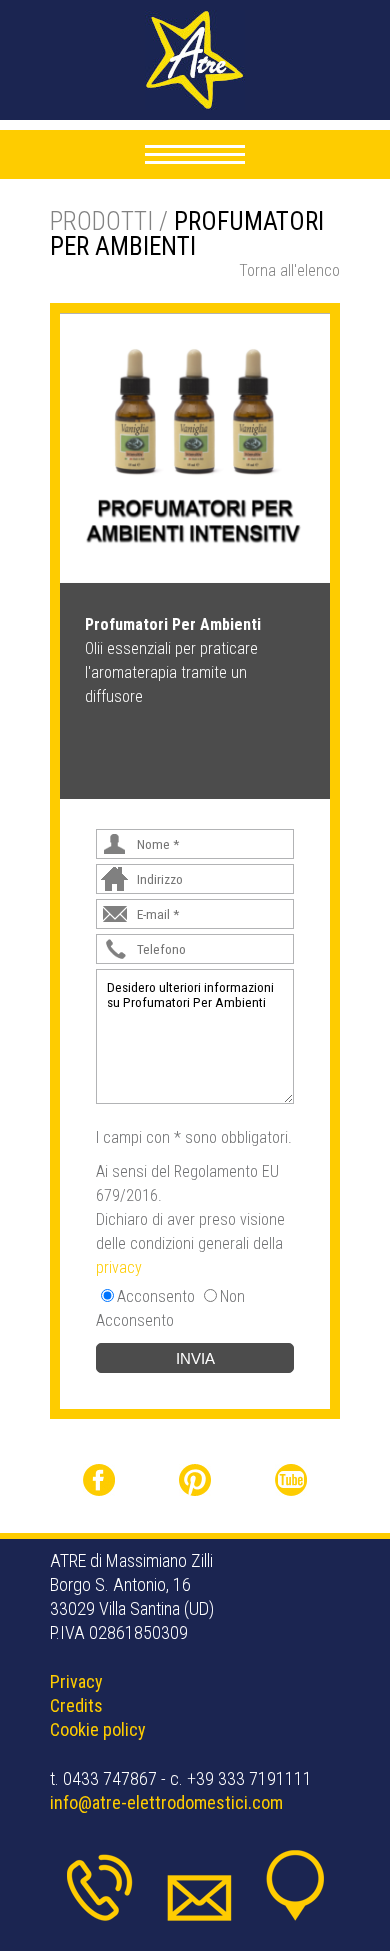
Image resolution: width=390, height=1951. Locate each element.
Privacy (76, 1681)
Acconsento (156, 1296)
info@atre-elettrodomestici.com (166, 1802)
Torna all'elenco (289, 270)
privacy (119, 1267)
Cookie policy (98, 1729)
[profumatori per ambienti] (195, 446)
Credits (76, 1705)
